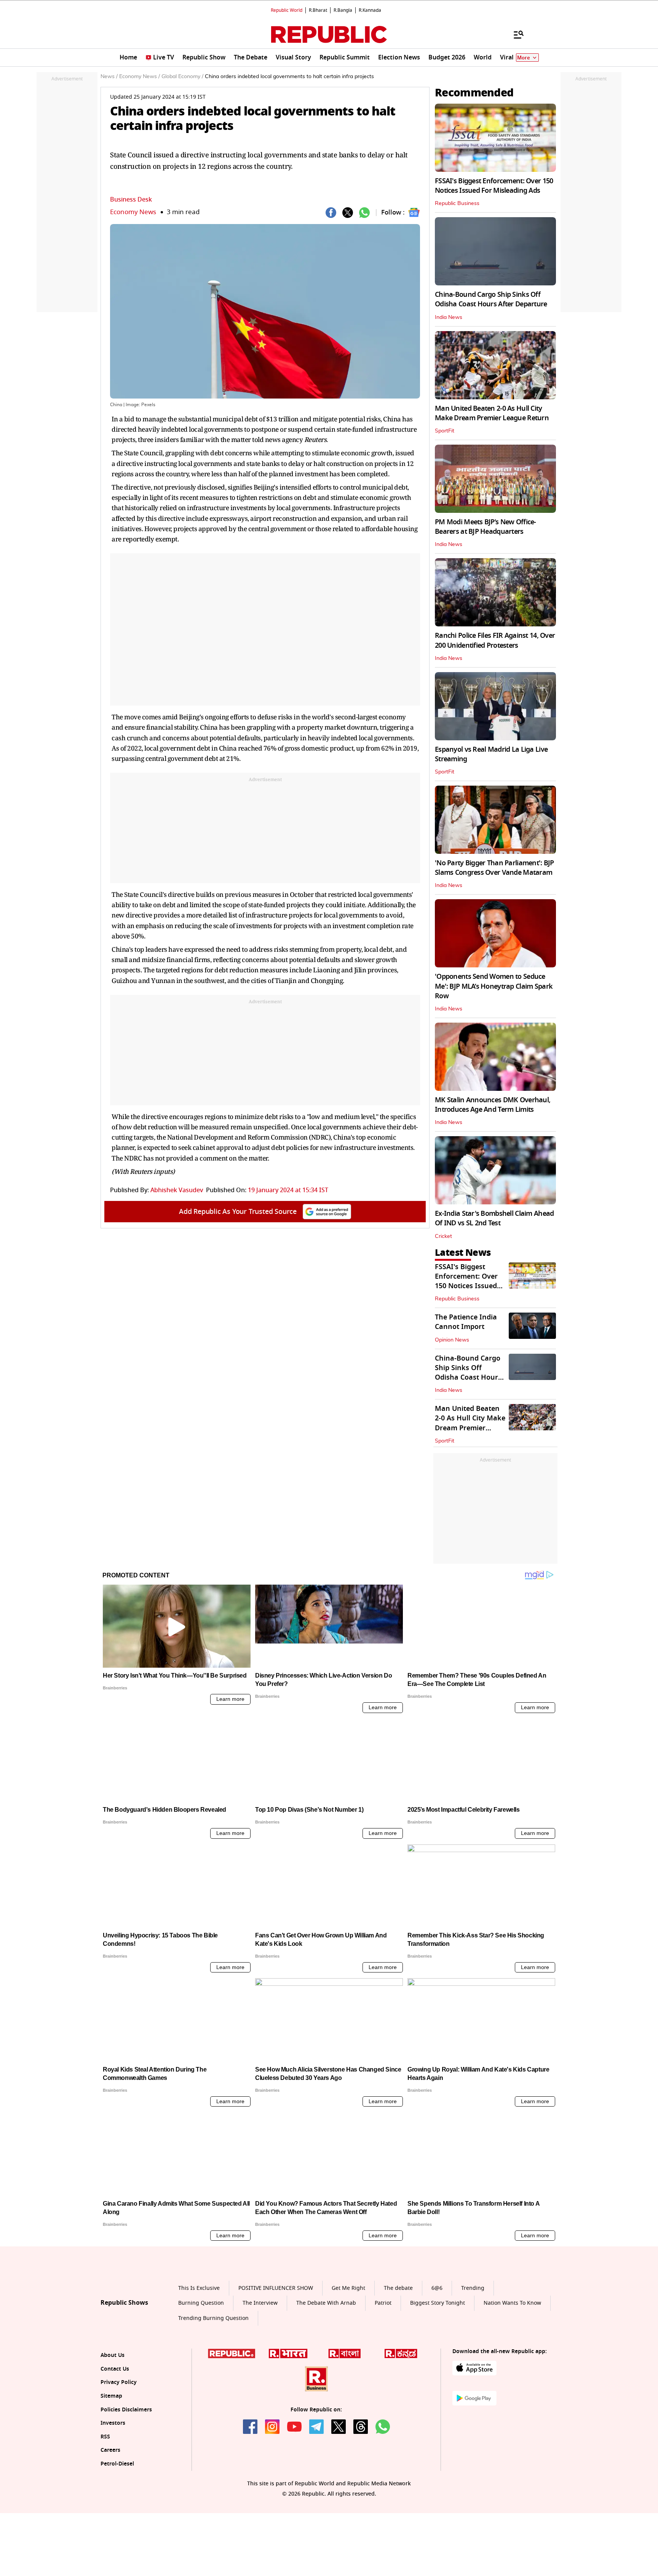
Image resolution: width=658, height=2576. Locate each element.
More (524, 58)
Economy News (133, 212)
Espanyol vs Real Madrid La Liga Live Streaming (491, 754)
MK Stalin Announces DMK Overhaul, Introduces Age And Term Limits (493, 1105)
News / (109, 77)
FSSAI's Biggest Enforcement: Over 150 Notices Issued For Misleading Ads (494, 186)
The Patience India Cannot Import (466, 1322)
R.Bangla (343, 10)
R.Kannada (370, 10)
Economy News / (140, 77)
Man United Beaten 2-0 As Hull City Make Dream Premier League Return (492, 413)
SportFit (445, 431)
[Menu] (515, 34)
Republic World (287, 10)
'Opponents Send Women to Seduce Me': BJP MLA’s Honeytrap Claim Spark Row (494, 986)
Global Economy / (182, 77)
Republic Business (457, 203)
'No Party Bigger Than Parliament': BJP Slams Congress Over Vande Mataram (494, 868)
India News (449, 317)
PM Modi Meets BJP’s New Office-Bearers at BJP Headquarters (486, 527)
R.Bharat (318, 10)
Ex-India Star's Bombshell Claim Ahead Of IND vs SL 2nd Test (494, 1218)
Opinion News (452, 1340)
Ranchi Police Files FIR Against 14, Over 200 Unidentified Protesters (495, 640)
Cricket (443, 1236)
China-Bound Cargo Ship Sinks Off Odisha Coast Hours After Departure (491, 299)
